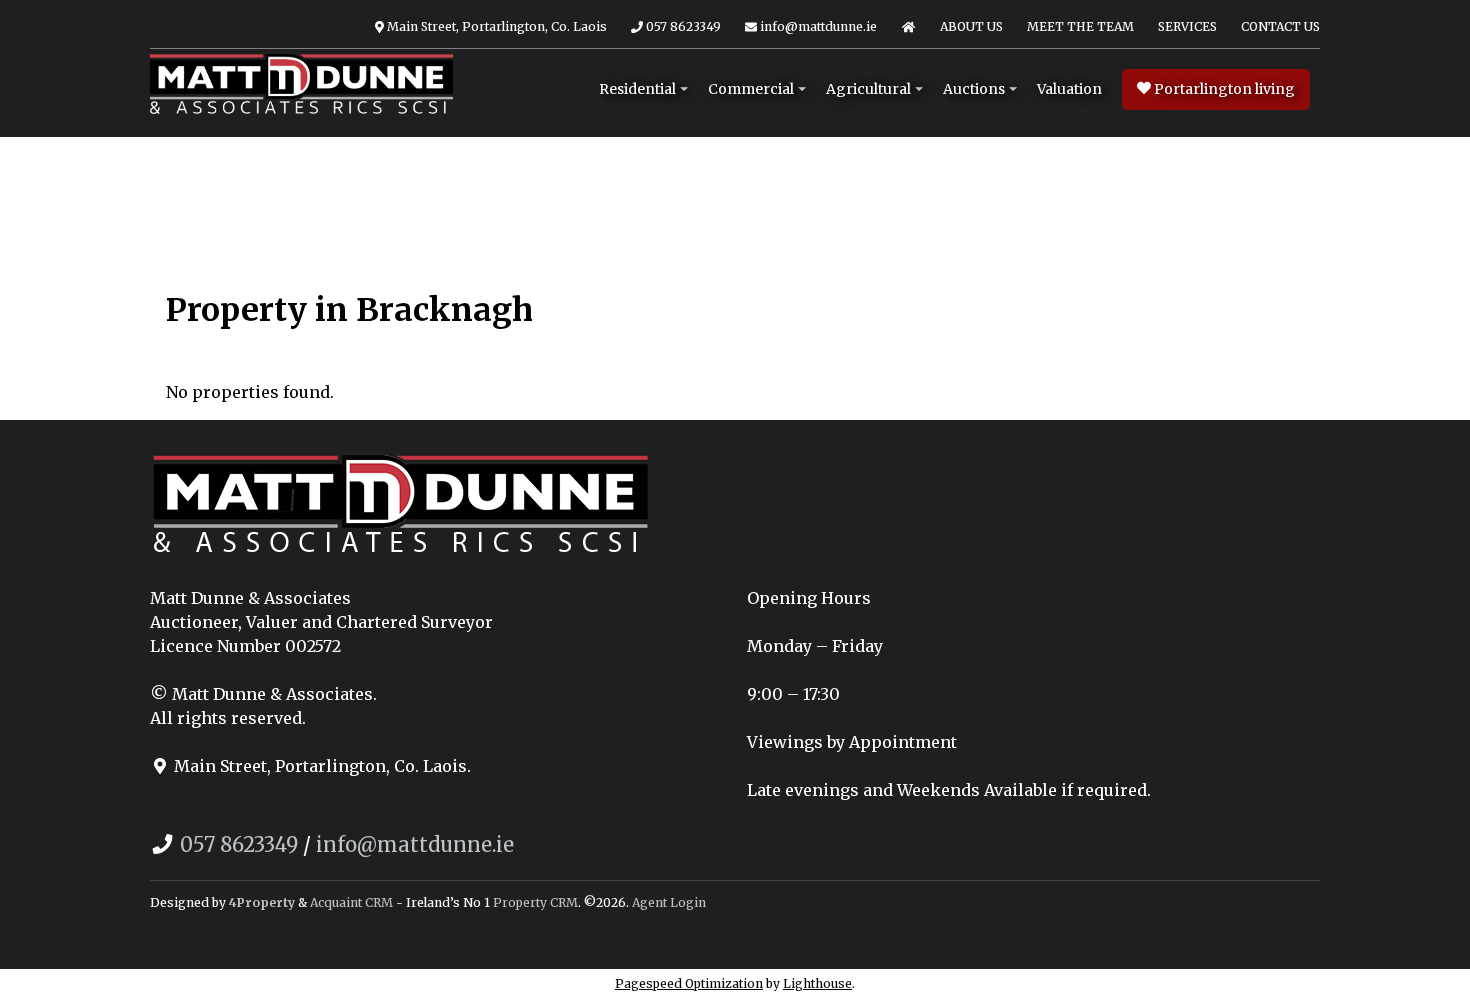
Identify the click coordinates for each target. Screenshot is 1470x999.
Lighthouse (817, 983)
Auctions (974, 89)
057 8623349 (682, 26)
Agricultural (868, 89)
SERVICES (1187, 26)
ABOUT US (971, 26)
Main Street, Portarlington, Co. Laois (495, 26)
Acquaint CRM (351, 902)
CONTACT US (1280, 26)
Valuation (1069, 89)
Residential (637, 89)
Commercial (751, 89)
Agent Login (669, 902)
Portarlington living (1223, 89)
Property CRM (535, 902)
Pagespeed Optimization (689, 983)
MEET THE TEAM (1080, 26)
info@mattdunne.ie (817, 26)
